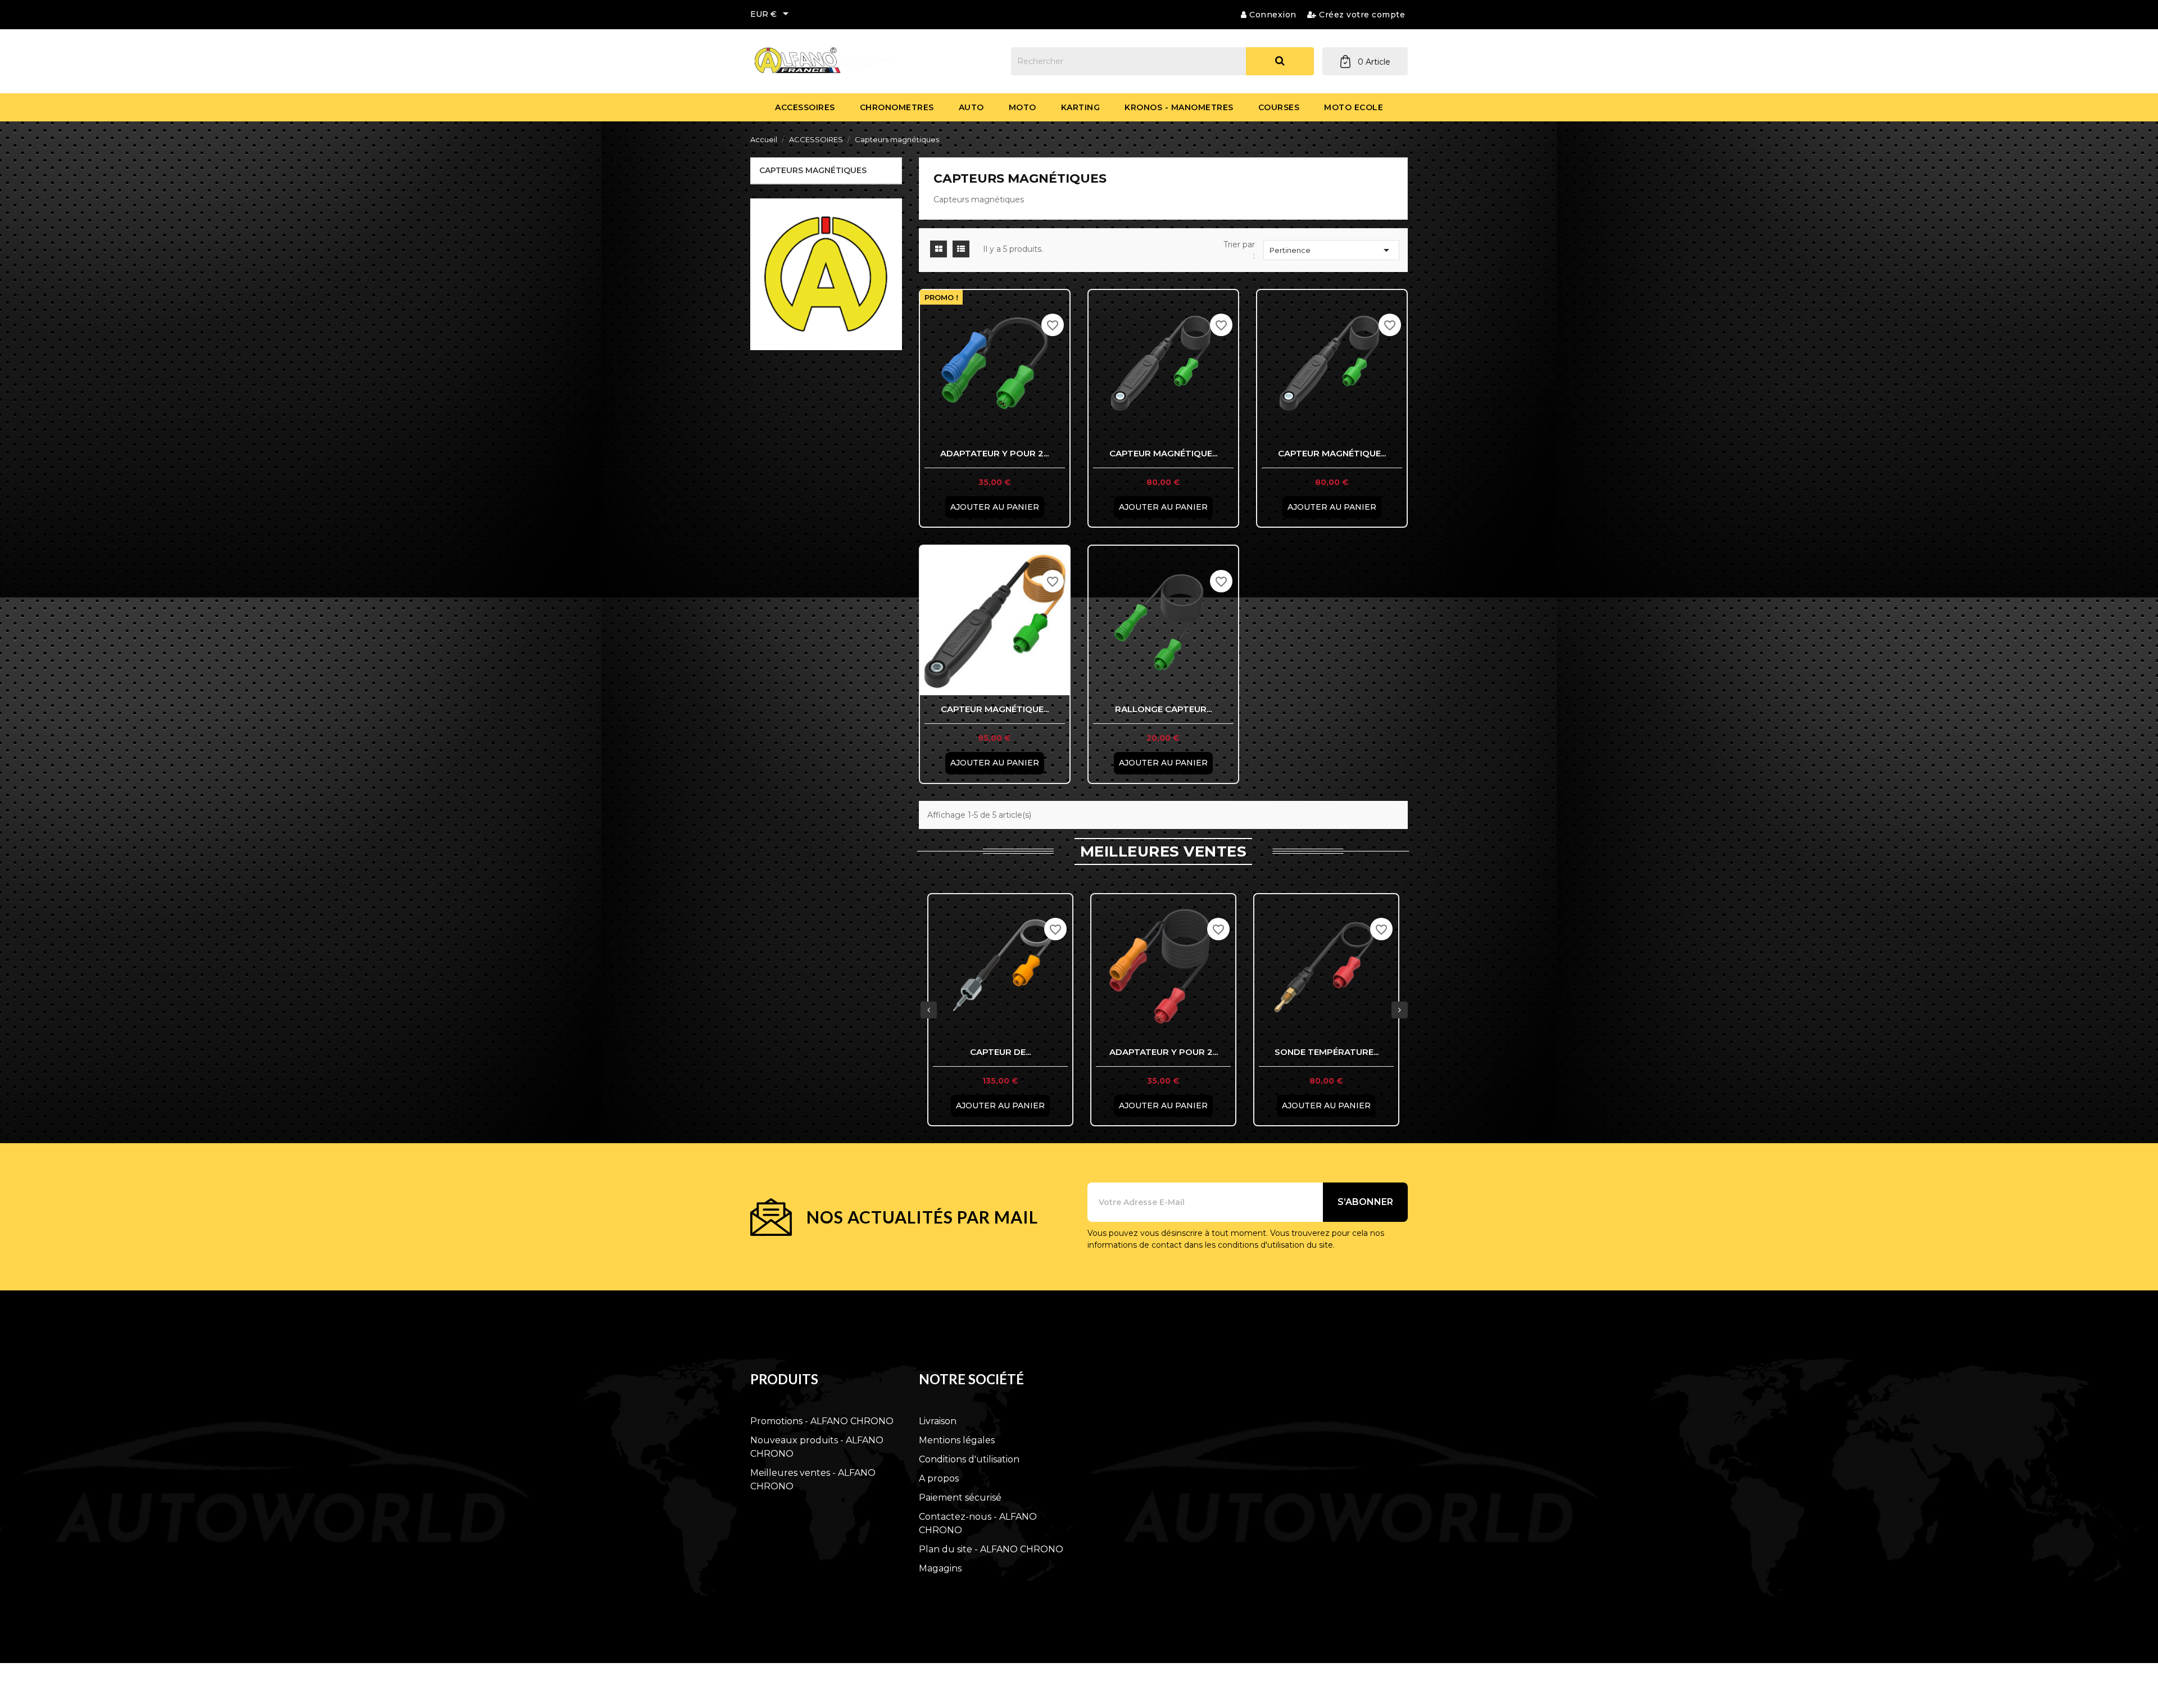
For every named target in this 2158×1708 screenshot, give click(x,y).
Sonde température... (1327, 1052)
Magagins (940, 1568)
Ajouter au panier (995, 507)
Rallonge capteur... (1163, 709)
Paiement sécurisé (960, 1498)
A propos (939, 1478)
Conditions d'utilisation (969, 1459)
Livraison (938, 1421)
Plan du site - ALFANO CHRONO (991, 1549)
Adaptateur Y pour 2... (994, 453)
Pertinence (1331, 250)
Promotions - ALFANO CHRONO (822, 1421)
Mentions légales (957, 1440)
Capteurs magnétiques (813, 170)
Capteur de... (1000, 1052)
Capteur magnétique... (1163, 453)
